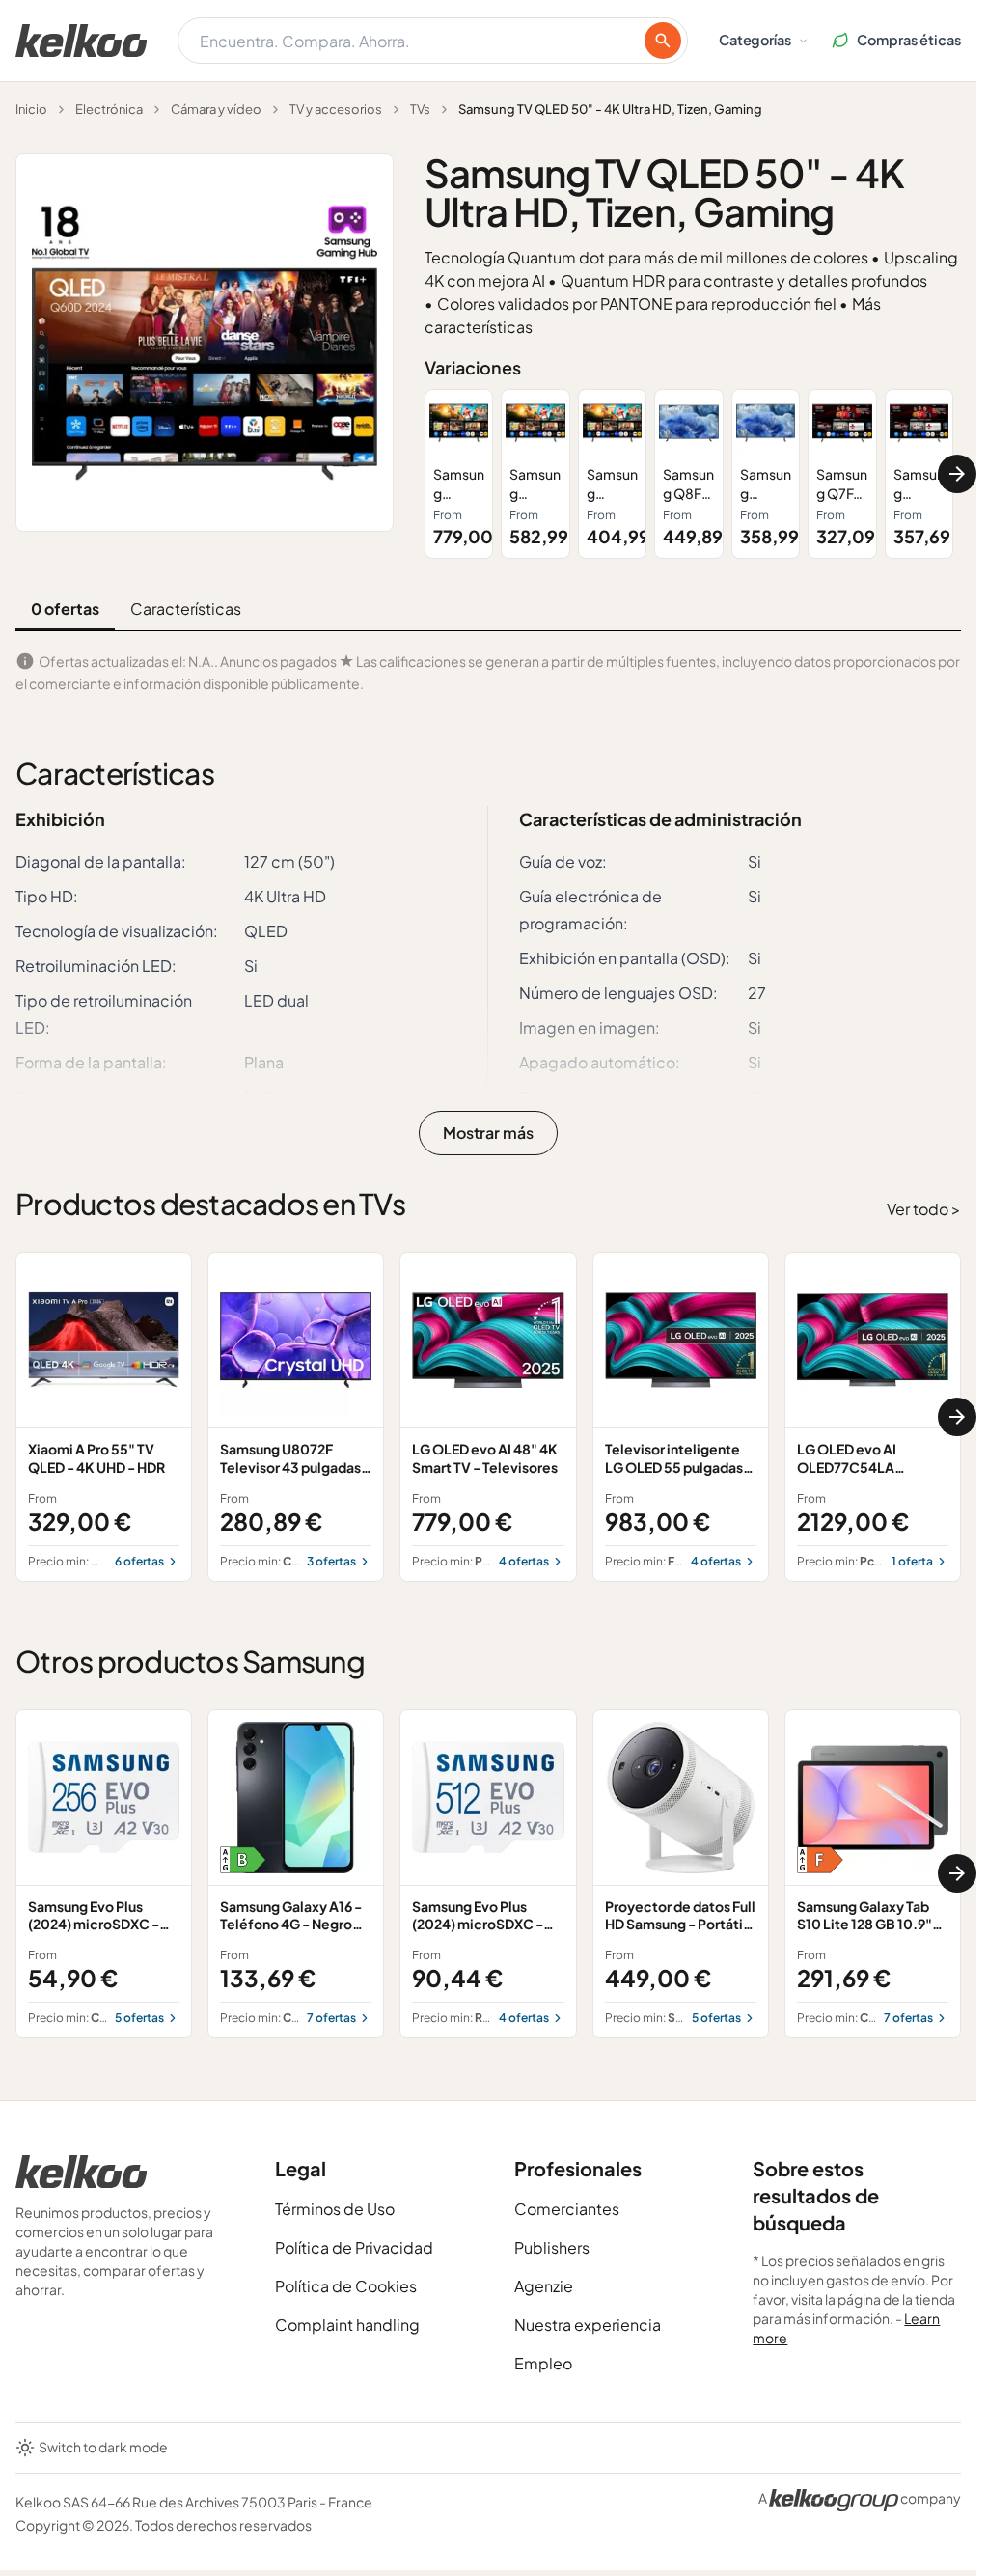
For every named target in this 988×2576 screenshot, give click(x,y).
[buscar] (663, 41)
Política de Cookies (346, 2286)
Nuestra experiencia (588, 2325)
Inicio (31, 109)
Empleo (543, 2363)
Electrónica (109, 109)
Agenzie (544, 2286)
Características (186, 609)
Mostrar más (488, 1133)
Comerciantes (567, 2209)
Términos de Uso (335, 2209)
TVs (420, 109)
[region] (693, 474)
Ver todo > (924, 1209)
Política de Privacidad (354, 2247)
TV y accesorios (336, 109)
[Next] (957, 474)
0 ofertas (65, 609)
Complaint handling (347, 2325)
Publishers (552, 2247)
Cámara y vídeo (216, 109)
